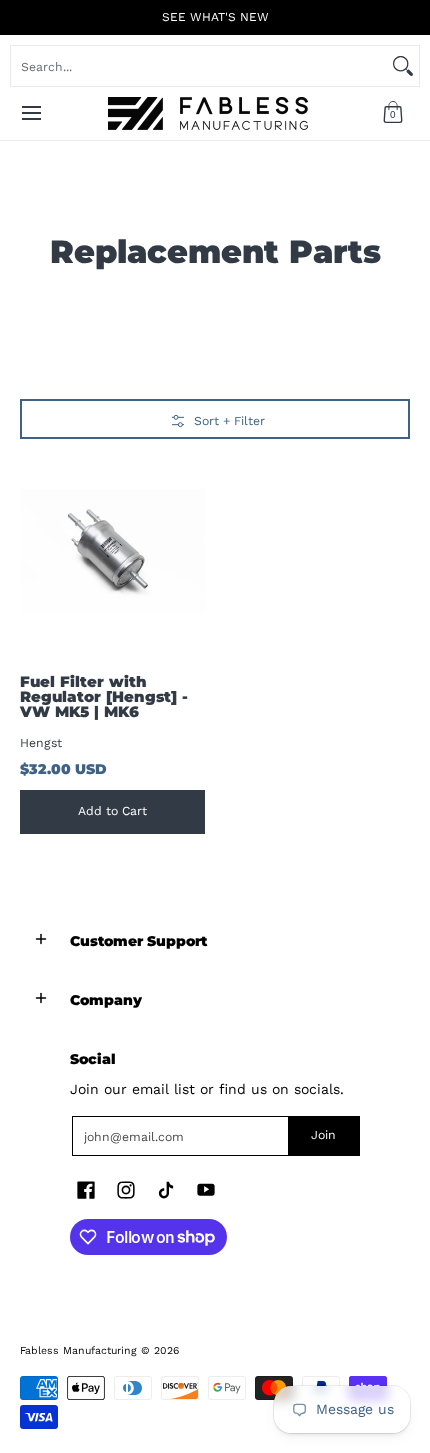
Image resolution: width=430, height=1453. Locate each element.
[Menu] (30, 113)
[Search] (403, 66)
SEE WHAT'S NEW (215, 17)
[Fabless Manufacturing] (208, 113)
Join (323, 1135)
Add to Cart (112, 811)
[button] (393, 113)
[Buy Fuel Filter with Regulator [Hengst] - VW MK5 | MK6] (112, 551)
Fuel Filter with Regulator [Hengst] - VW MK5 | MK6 (104, 697)
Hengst (41, 743)
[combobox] (199, 66)
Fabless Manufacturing (78, 1350)
